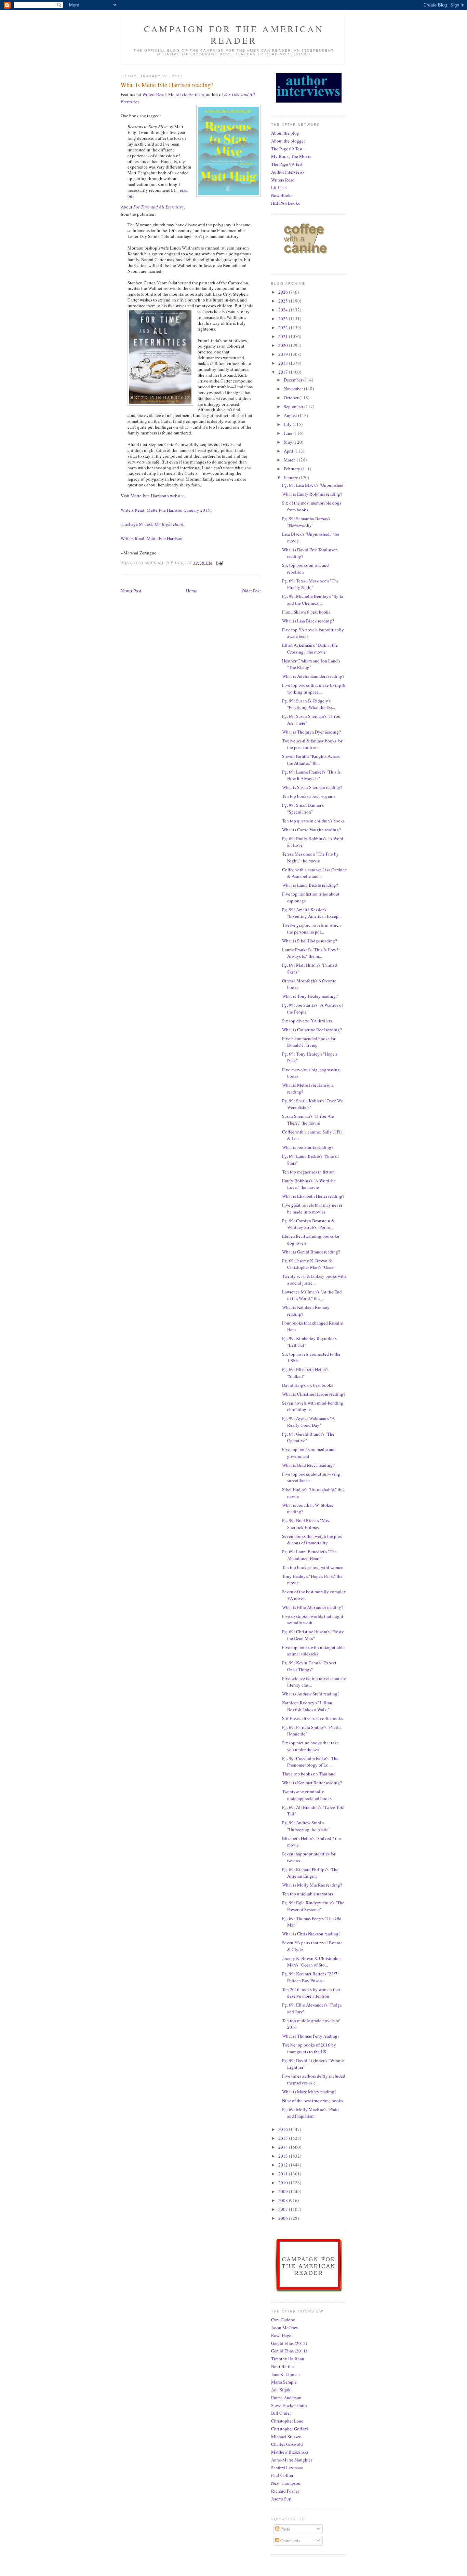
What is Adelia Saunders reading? (313, 676)
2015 (284, 2138)
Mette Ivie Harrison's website (157, 496)
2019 (284, 354)
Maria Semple (284, 2382)
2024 (284, 310)
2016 (284, 2129)
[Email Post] (219, 563)
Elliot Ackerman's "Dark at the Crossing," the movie (310, 648)
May (289, 442)
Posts (285, 2529)
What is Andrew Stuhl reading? (311, 1694)
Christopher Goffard (290, 2429)
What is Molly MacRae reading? (312, 1885)
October (292, 398)
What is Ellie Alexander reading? (313, 1607)
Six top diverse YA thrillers (307, 1021)
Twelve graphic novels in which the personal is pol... (311, 928)
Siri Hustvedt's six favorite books (312, 1718)
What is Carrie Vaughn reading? (311, 830)
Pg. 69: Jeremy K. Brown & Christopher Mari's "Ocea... (309, 1264)
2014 (284, 2147)
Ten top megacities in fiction (308, 1172)
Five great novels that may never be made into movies (312, 1208)
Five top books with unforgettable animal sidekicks (313, 1651)
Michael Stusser (286, 2437)
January (291, 478)
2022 (284, 327)
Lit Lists (279, 187)
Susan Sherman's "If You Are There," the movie (308, 1119)
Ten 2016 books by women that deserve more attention (311, 1993)
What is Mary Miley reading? (309, 2092)
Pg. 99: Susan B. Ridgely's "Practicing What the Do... (309, 704)
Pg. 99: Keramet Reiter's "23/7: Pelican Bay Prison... (310, 1977)
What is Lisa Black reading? (308, 621)
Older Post (251, 591)
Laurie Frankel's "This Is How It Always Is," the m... (311, 953)
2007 (284, 2209)
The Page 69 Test (287, 149)
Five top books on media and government (309, 1453)
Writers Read (283, 180)
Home (191, 591)
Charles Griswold (287, 2444)
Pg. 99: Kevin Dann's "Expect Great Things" (309, 1666)
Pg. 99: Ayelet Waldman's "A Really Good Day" (308, 1422)
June (289, 433)
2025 (284, 301)
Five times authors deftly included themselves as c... (314, 2079)
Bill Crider (281, 2413)
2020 (284, 345)
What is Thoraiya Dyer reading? (311, 732)
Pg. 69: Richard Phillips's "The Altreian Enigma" (310, 1873)
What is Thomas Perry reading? (311, 2036)
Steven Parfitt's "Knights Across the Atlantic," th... (311, 760)
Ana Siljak (281, 2390)
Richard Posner (285, 2491)
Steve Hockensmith (289, 2405)
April (289, 451)
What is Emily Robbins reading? (312, 494)
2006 (284, 2218)
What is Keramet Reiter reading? (312, 1783)
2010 (284, 2183)
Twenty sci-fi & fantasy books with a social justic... (314, 1279)
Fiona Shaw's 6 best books (306, 612)
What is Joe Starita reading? (308, 1147)
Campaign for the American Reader (234, 35)
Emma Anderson (286, 2398)
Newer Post (131, 591)
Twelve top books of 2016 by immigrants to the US (309, 2048)
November (294, 389)
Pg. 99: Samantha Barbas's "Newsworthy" (306, 522)
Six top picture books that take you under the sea (310, 1746)
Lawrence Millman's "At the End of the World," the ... (312, 1295)
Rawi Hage (281, 2335)
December (293, 380)
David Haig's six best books (308, 1385)
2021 (284, 336)
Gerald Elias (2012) (289, 2343)
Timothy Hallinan (288, 2359)
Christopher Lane (287, 2421)
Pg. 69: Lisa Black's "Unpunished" (314, 485)
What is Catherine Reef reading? (312, 1030)
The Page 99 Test (287, 164)
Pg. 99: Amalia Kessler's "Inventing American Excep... (312, 913)
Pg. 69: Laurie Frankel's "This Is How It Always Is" (311, 775)
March (290, 460)
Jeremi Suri (281, 2499)
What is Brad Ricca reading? (308, 1465)
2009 (284, 2191)
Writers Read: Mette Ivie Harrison (173, 94)
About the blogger (288, 141)
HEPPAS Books (285, 203)
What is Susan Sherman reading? (312, 787)
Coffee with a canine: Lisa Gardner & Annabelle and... (314, 873)
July (288, 424)
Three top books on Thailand (309, 1774)
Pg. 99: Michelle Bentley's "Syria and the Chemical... (313, 600)
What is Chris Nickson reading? (311, 1934)
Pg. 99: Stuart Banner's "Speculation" (303, 808)
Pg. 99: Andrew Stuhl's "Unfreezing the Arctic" (306, 1826)
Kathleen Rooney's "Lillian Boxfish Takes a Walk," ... (308, 1706)
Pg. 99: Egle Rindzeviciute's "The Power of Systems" (313, 1906)
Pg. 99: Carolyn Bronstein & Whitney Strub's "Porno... (308, 1224)
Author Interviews (288, 172)
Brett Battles (283, 2366)
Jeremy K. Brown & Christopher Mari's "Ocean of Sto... (311, 1962)
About (152, 207)
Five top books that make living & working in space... (314, 688)
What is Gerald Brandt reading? (311, 1252)
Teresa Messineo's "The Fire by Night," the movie (310, 857)
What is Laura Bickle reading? (310, 885)
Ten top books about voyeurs (309, 796)
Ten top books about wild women (313, 1567)
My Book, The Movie (291, 156)
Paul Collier (282, 2475)
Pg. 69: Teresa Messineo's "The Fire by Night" (310, 584)
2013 (284, 2156)
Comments (290, 2540)
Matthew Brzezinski (290, 2452)
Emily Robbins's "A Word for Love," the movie (309, 1184)
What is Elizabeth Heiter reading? (313, 1196)
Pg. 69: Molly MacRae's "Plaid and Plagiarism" (310, 2113)
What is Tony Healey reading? (310, 996)
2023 (284, 319)
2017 (284, 372)
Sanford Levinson (287, 2468)
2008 (284, 2200)
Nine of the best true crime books (312, 2101)
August (291, 415)
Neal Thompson (286, 2483)
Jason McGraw (285, 2327)
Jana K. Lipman (285, 2374)
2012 (284, 2165)
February (292, 469)
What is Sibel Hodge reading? (310, 941)
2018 (284, 363)
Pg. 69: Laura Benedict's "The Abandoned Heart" (309, 1555)
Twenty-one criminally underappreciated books (307, 1795)
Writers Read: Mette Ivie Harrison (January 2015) (166, 510)
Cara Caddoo (283, 2320)
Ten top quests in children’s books (313, 821)
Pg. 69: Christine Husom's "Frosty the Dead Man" (313, 1635)
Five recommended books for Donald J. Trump (309, 1042)
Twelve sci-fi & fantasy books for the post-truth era (312, 744)
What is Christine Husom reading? (314, 1394)
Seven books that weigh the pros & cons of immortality (312, 1540)
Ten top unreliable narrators (308, 1894)
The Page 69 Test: (152, 524)
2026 (284, 292)
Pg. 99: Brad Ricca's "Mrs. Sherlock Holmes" (306, 1524)
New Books (282, 195)
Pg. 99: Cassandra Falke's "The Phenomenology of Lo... (310, 1762)
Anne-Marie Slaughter (292, 2460)
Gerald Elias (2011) (289, 2351)
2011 (284, 2174)
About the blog (285, 133)
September (294, 406)
